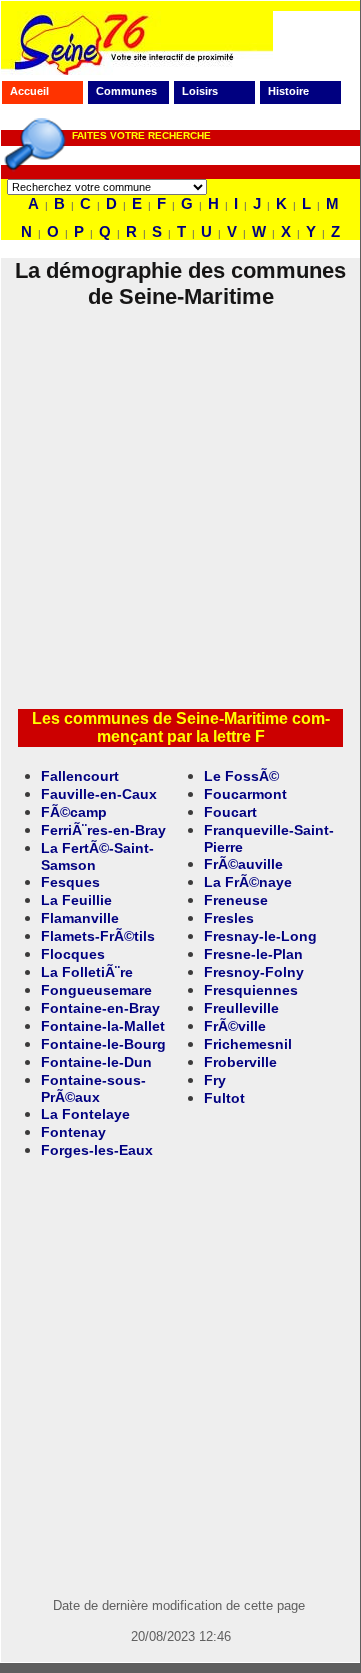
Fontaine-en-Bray (100, 1008)
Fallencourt (80, 776)
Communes (126, 91)
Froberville (240, 1062)
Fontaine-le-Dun (96, 1062)
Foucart (230, 812)
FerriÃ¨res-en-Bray (103, 830)
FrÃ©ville (235, 1026)
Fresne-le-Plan (253, 954)
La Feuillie (76, 900)
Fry (215, 1080)
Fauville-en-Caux (99, 794)
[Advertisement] (180, 512)
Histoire (288, 91)
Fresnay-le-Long (260, 936)
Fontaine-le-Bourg (103, 1044)
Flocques (73, 954)
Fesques (70, 882)
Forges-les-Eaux (97, 1150)
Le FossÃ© (241, 776)
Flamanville (80, 918)
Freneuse (236, 900)
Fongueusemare (96, 990)
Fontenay (73, 1132)
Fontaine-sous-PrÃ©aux (93, 1088)
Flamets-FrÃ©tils (98, 936)
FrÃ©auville (243, 864)
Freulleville (241, 1008)
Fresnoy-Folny (254, 972)
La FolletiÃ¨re (87, 972)
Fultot (224, 1098)
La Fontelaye (85, 1114)
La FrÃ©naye (248, 882)
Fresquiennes (251, 990)
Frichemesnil (248, 1044)
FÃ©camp (74, 812)
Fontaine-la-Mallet (103, 1026)
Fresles (229, 918)
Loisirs (200, 91)
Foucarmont (245, 794)
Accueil (29, 91)
